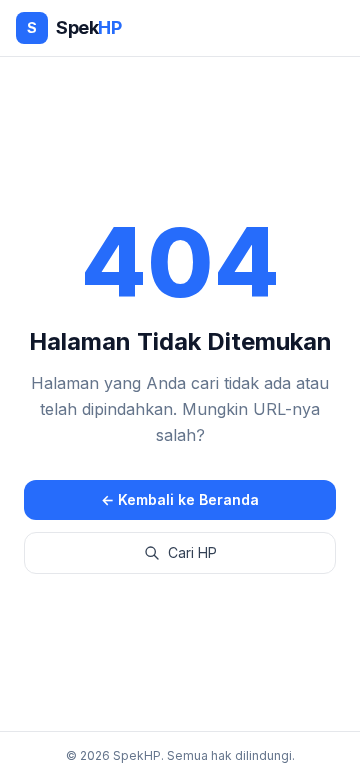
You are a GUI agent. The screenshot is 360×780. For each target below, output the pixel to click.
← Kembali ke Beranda (180, 499)
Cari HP (192, 552)
